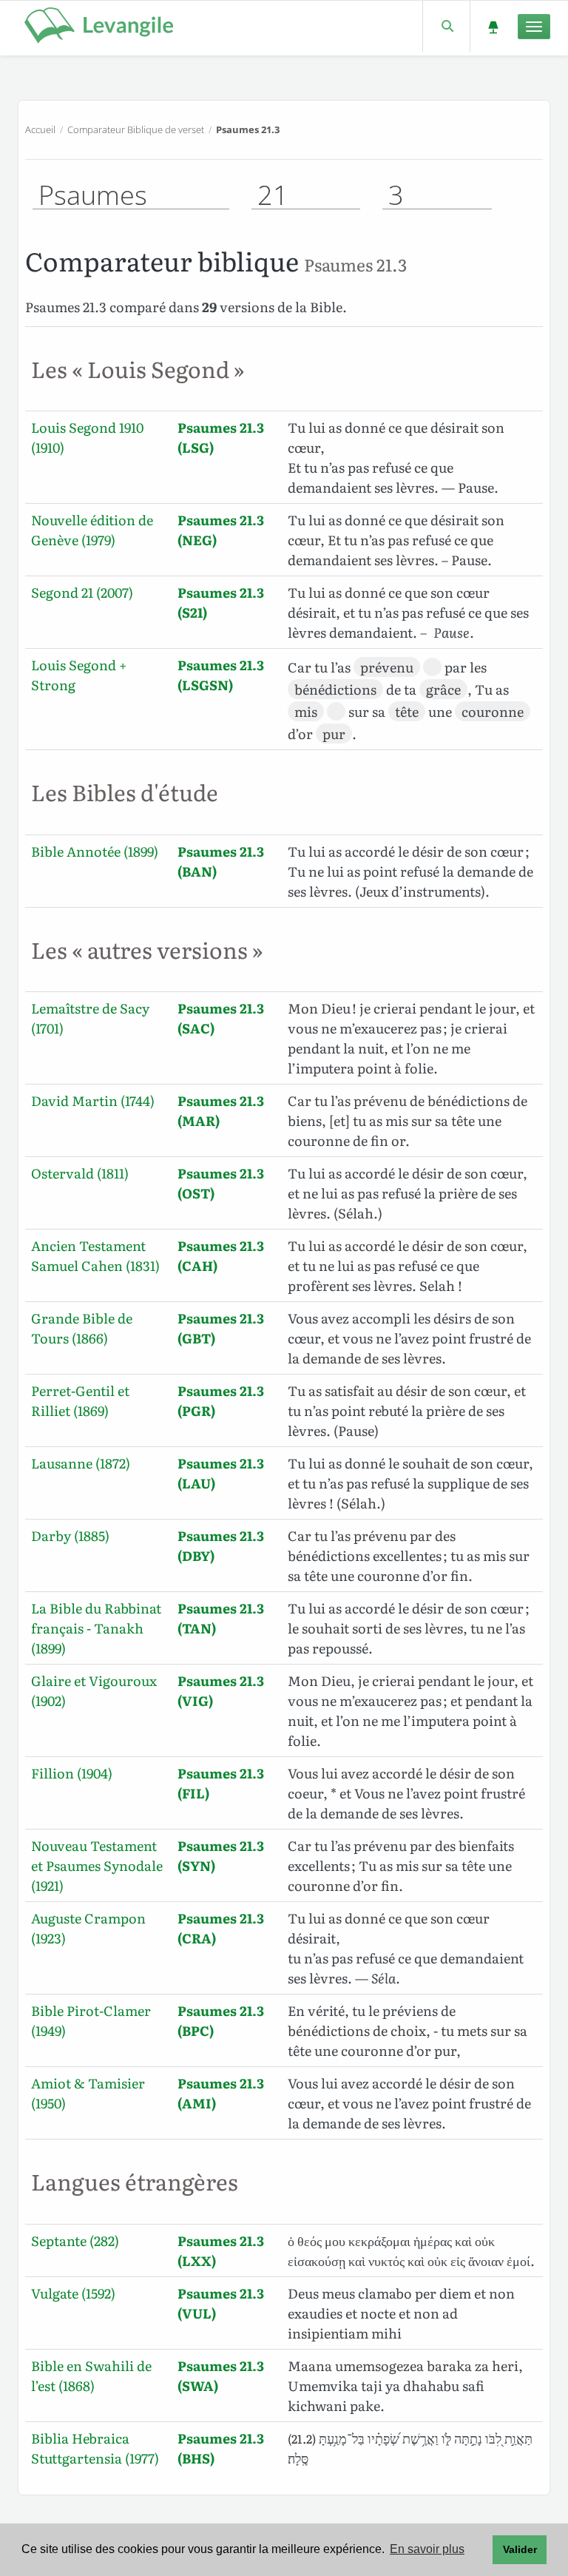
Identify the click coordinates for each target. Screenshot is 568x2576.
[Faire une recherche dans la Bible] (446, 26)
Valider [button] (520, 2549)
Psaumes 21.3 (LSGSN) (221, 675)
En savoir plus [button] (427, 2549)
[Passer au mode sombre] (493, 26)
